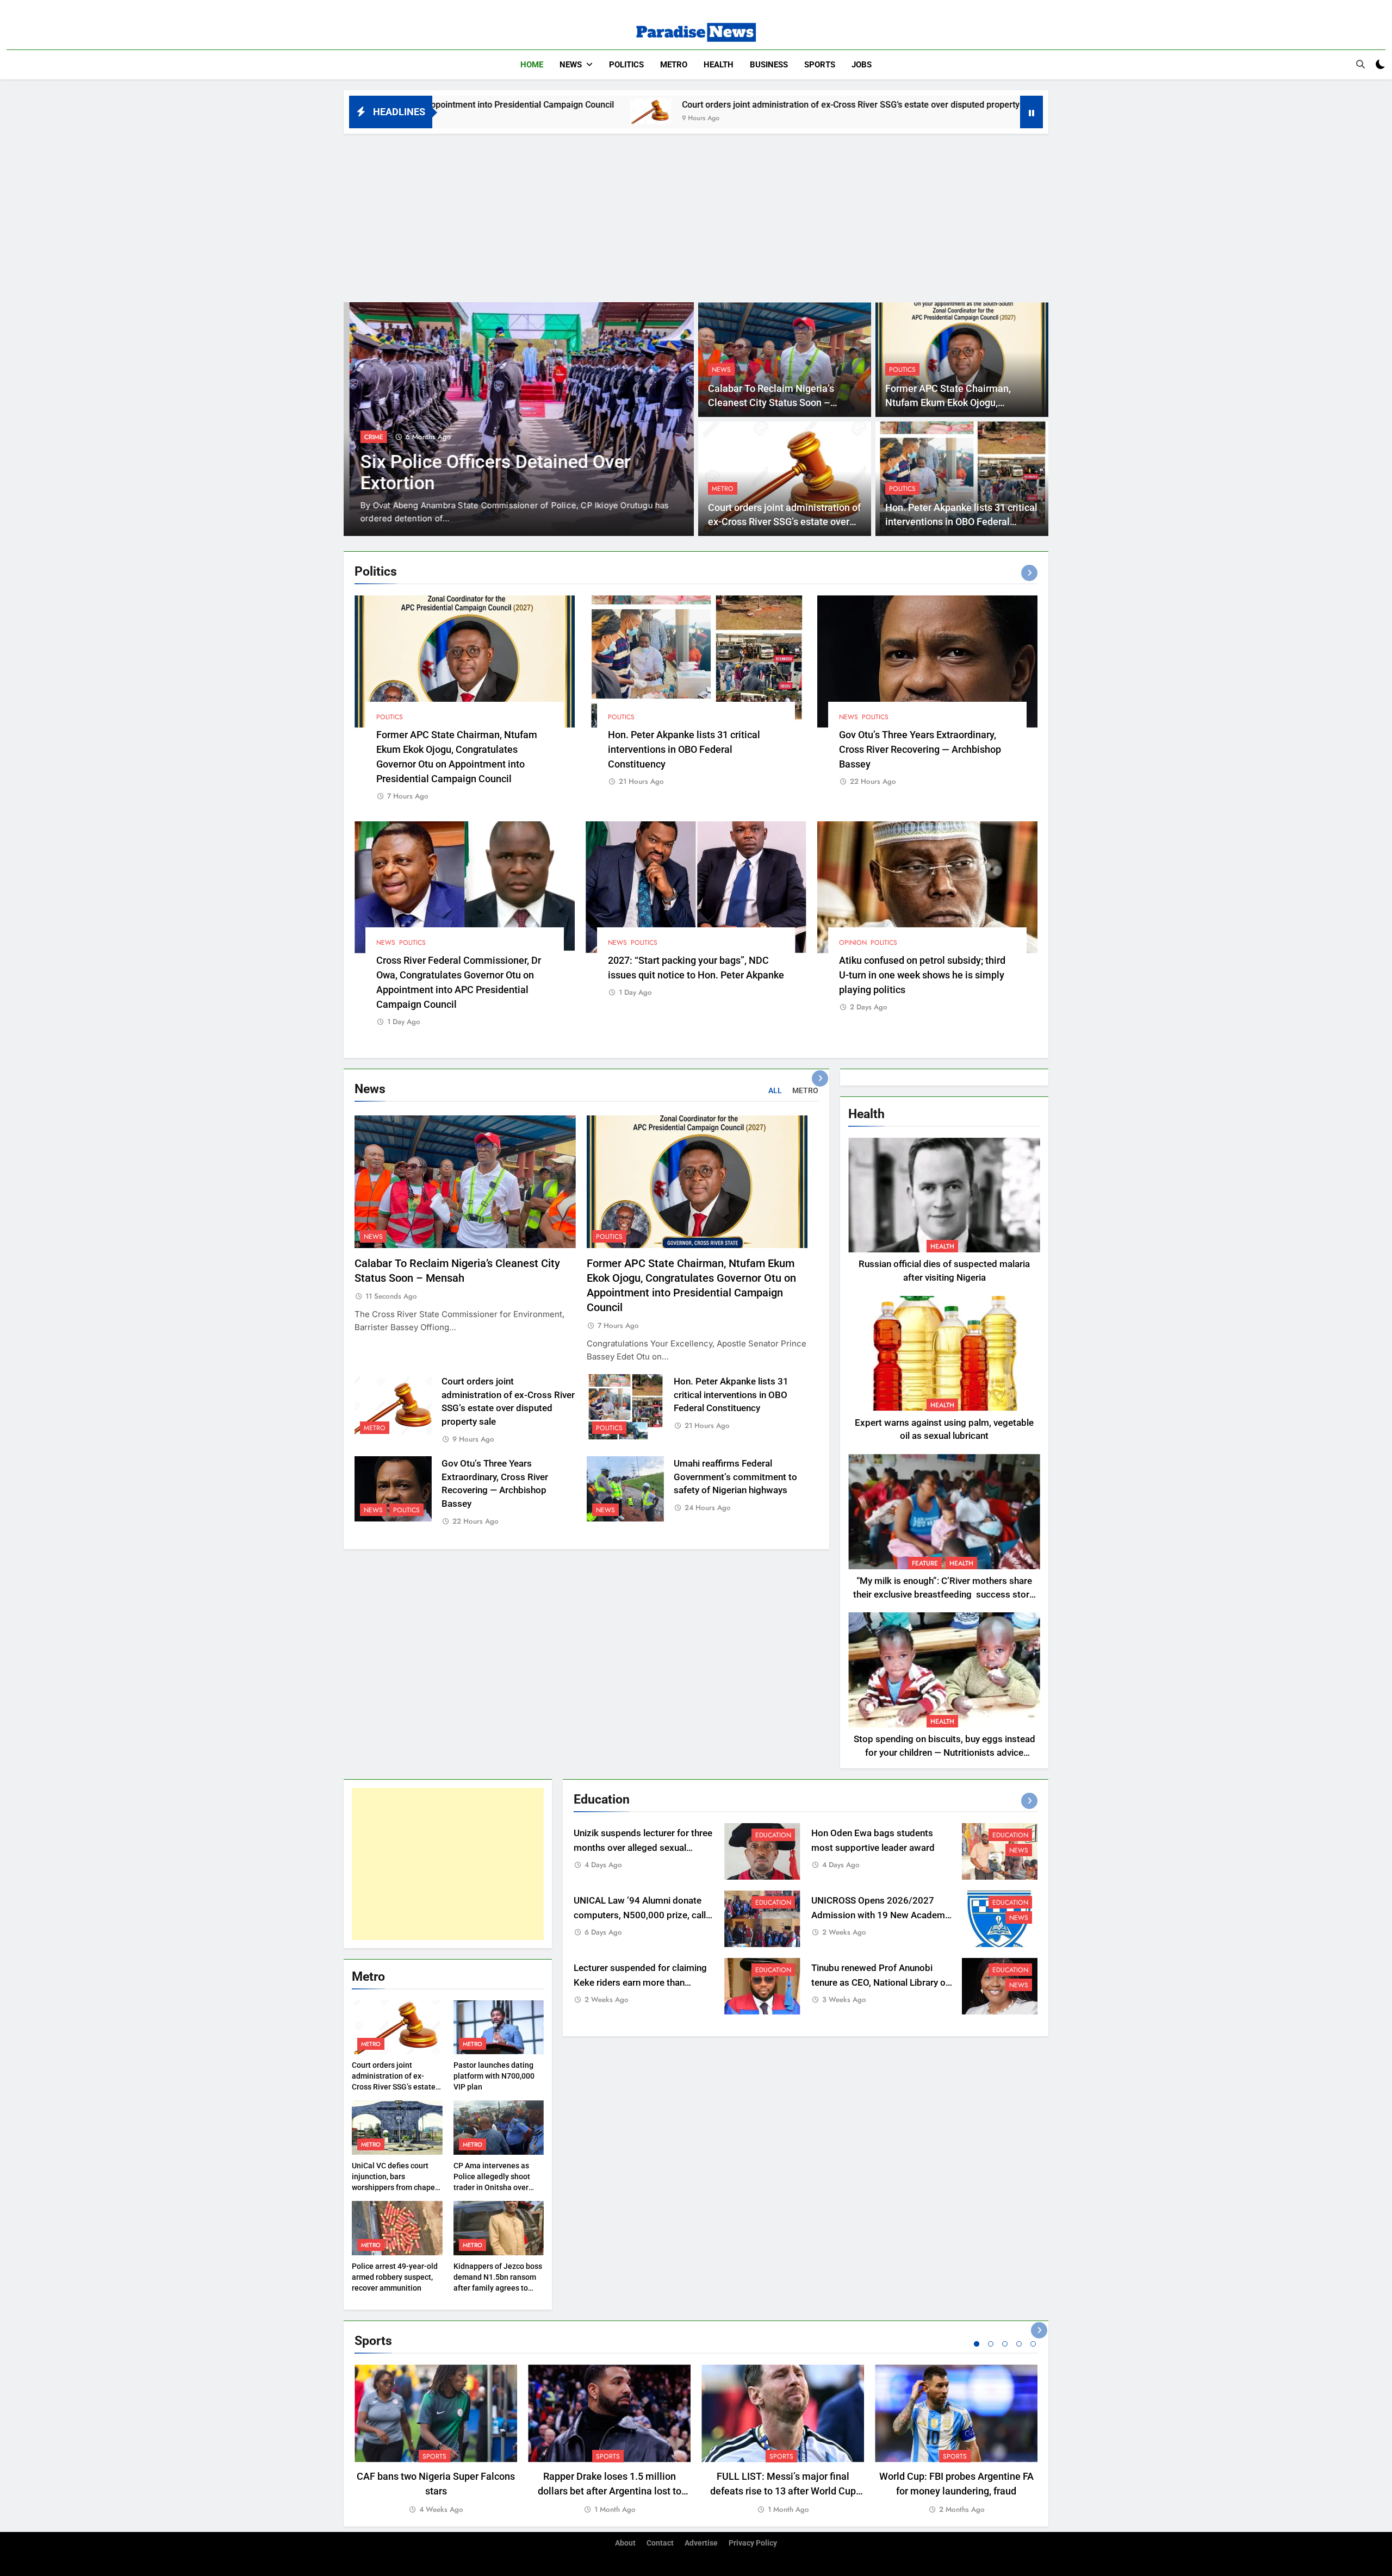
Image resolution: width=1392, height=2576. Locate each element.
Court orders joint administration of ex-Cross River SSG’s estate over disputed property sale (615, 105)
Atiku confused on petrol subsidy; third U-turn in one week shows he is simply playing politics (922, 975)
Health (719, 65)
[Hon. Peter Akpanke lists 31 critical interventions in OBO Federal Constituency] (829, 111)
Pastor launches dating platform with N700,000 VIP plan (494, 2076)
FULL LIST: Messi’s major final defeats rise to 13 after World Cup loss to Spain (783, 2491)
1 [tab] (977, 2344)
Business (769, 65)
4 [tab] (1019, 2344)
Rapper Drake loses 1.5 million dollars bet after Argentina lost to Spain (610, 2491)
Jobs (862, 65)
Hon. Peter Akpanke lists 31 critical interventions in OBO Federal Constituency (1012, 105)
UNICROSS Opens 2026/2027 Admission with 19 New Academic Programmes (882, 1915)
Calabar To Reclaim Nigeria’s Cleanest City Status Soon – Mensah (771, 403)
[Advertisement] (696, 215)
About (625, 2543)
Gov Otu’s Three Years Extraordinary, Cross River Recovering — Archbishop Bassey (920, 749)
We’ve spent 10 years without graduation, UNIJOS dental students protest (501, 483)
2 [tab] (991, 2344)
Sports (820, 65)
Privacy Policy (753, 2543)
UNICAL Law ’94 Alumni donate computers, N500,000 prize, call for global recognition (640, 1915)
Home (532, 65)
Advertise (701, 2543)
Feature (925, 1563)
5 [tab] (1033, 2344)
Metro (674, 65)
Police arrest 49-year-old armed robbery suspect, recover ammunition (395, 2277)
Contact (660, 2543)
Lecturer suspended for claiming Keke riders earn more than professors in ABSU (640, 1983)
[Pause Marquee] (1031, 112)
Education (376, 437)
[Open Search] (1360, 64)
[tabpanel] (436, 2440)
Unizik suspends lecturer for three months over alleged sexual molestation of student (643, 1848)
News (571, 65)
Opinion (853, 943)
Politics (626, 65)
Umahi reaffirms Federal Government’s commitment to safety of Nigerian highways (735, 1477)
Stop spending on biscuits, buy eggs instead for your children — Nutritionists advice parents (944, 1753)
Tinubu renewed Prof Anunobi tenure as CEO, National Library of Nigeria (880, 1983)
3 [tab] (1005, 2344)
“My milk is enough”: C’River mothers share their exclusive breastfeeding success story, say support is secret (944, 1595)
